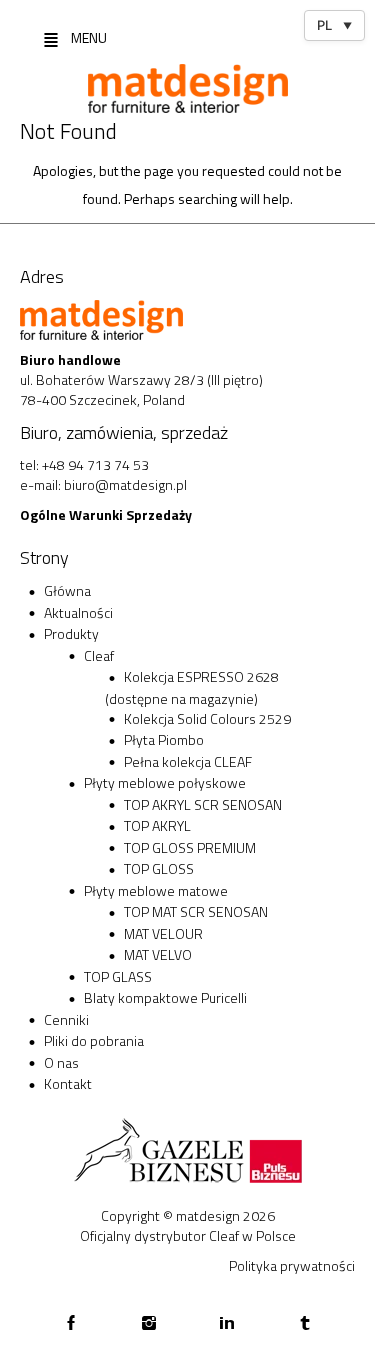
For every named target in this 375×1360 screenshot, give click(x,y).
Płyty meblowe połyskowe (165, 782)
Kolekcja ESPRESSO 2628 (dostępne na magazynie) (192, 687)
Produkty (71, 633)
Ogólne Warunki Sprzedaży (106, 514)
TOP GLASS (118, 976)
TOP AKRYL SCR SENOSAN (203, 804)
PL (334, 25)
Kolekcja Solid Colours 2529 (207, 718)
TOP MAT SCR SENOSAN (196, 911)
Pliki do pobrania (94, 1040)
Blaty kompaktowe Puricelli (165, 997)
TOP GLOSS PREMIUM (190, 847)
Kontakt (68, 1083)
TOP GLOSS (159, 868)
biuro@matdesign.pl (125, 484)
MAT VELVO (158, 954)
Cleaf (99, 655)
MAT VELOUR (163, 933)
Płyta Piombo (164, 739)
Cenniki (66, 1019)
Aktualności (78, 612)
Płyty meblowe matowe (156, 890)
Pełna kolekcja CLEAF (188, 761)
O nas (61, 1062)
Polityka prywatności (292, 1265)
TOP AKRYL (157, 825)
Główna (67, 590)
